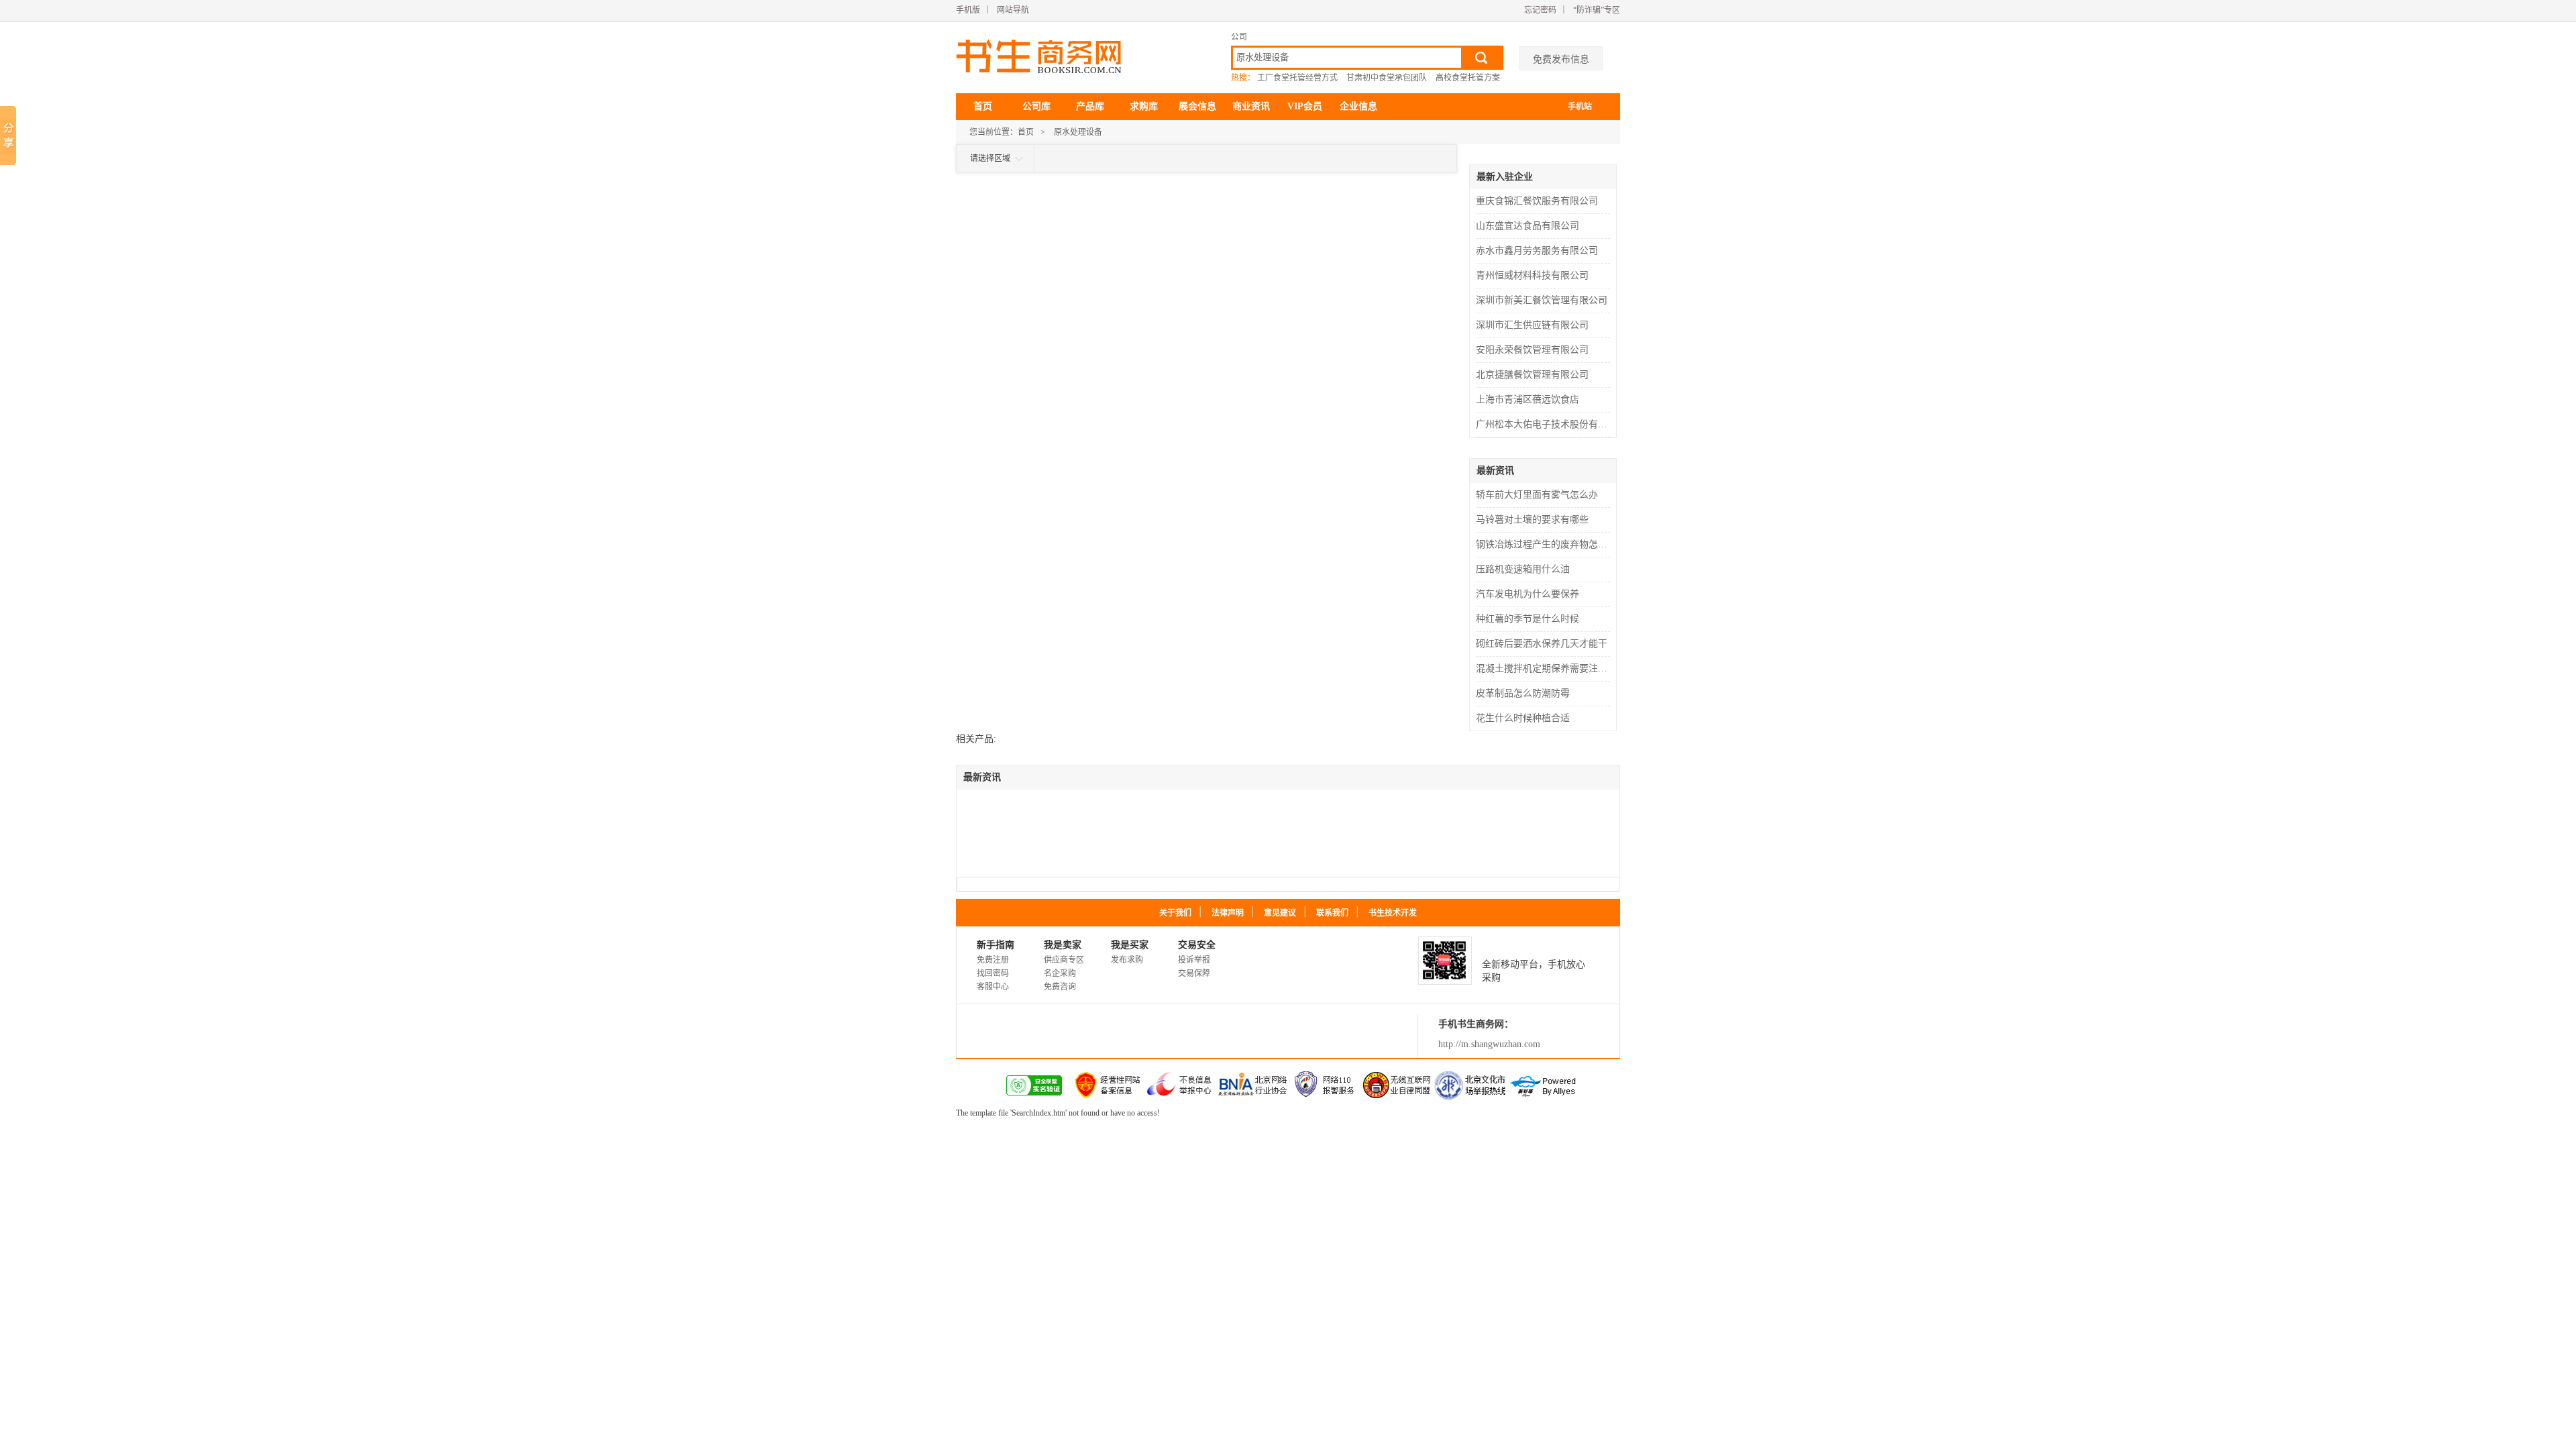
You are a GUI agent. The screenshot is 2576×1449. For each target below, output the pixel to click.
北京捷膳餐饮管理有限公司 (1532, 375)
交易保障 (1194, 973)
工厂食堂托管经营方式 (1297, 78)
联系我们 (1332, 913)
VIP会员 (1305, 106)
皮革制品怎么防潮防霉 (1523, 693)
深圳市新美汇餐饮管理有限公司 (1542, 300)
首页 (983, 106)
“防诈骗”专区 (1597, 10)
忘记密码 (1540, 10)
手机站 (1580, 107)
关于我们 (1175, 913)
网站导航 (1013, 10)
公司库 (1036, 106)
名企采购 (1060, 973)
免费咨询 (1060, 987)
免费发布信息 (1561, 59)
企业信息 (1358, 106)
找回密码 (993, 973)
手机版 (968, 10)
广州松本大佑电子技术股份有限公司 (1545, 424)
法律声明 (1228, 913)
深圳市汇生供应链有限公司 (1532, 325)
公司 (1239, 37)
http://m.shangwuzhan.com (1489, 1044)
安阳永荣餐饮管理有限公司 (1532, 350)
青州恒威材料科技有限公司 (1532, 275)
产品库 (1090, 106)
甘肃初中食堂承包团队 (1387, 78)
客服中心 (993, 987)
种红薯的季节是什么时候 (1527, 619)
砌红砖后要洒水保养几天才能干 (1542, 644)
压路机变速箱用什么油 (1523, 569)
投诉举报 (1194, 960)
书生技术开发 (1393, 913)
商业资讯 (1251, 106)
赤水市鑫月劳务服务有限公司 (1537, 251)
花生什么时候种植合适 (1523, 718)
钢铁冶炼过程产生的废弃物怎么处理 (1545, 544)
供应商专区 (1064, 960)
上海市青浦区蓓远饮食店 (1527, 399)
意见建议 (1280, 913)
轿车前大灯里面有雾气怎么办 (1537, 495)
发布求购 (1127, 960)
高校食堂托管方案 (1468, 78)
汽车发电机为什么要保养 (1527, 594)
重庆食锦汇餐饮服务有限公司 (1537, 201)
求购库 (1144, 106)
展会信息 (1197, 106)
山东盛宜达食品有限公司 (1527, 226)
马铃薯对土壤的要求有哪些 (1532, 520)
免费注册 (993, 960)
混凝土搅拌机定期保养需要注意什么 (1545, 668)
